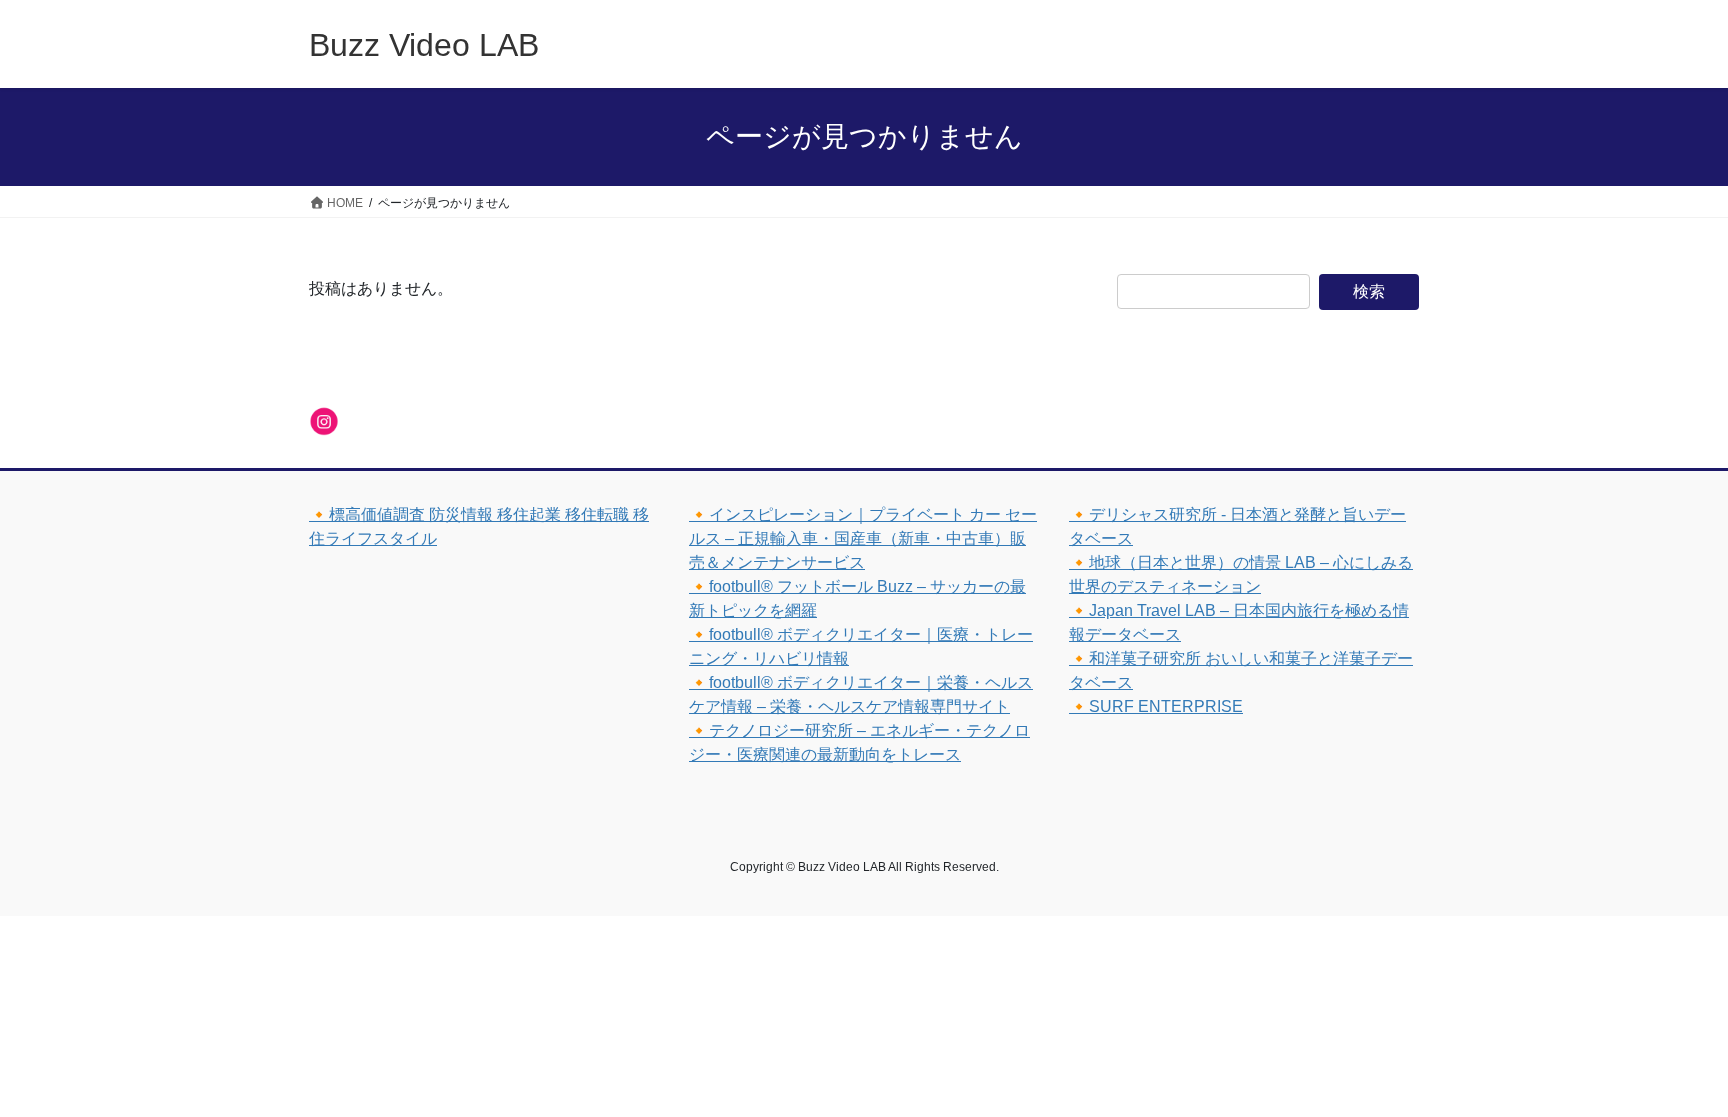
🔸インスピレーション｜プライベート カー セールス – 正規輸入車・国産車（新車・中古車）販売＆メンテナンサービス (863, 538)
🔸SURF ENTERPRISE (1156, 706)
